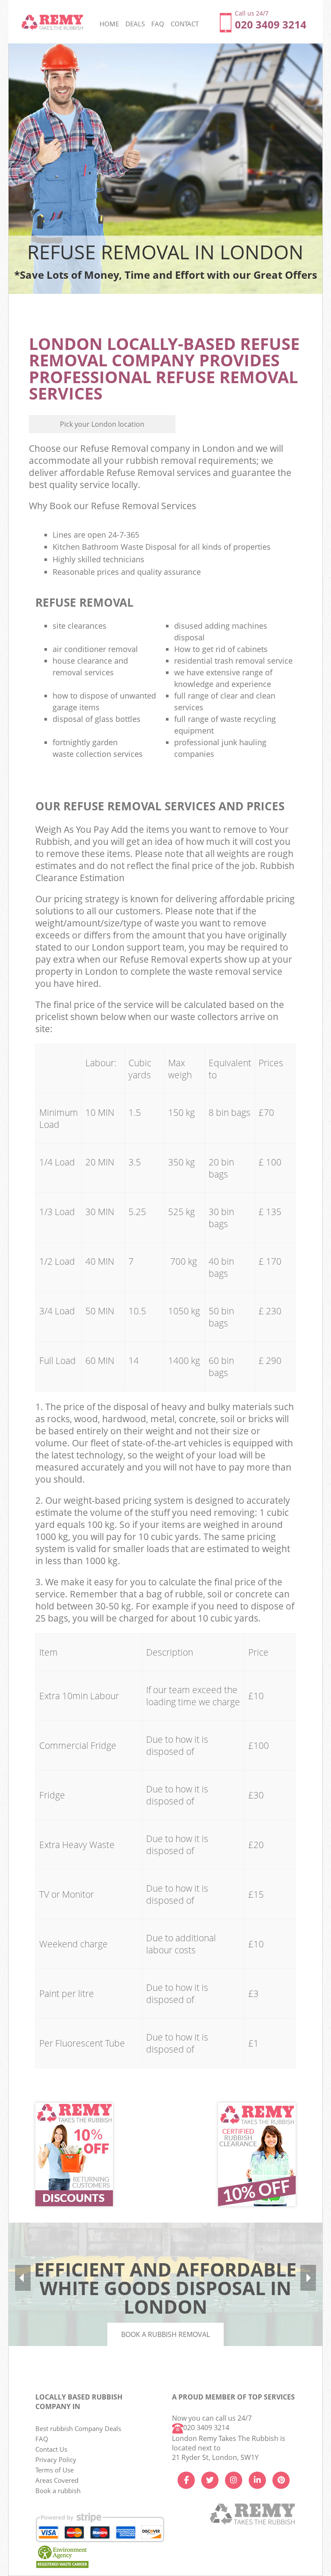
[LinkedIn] (257, 2480)
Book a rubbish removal (165, 2334)
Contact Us (51, 2449)
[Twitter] (210, 2480)
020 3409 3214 (206, 2428)
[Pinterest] (281, 2480)
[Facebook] (186, 2480)
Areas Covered (57, 2480)
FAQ (42, 2439)
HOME (109, 24)
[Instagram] (234, 2480)
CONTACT (185, 24)
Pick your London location (102, 424)
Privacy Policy (56, 2459)
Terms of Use (55, 2470)
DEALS (135, 24)
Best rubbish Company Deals (78, 2428)
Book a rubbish (58, 2491)
